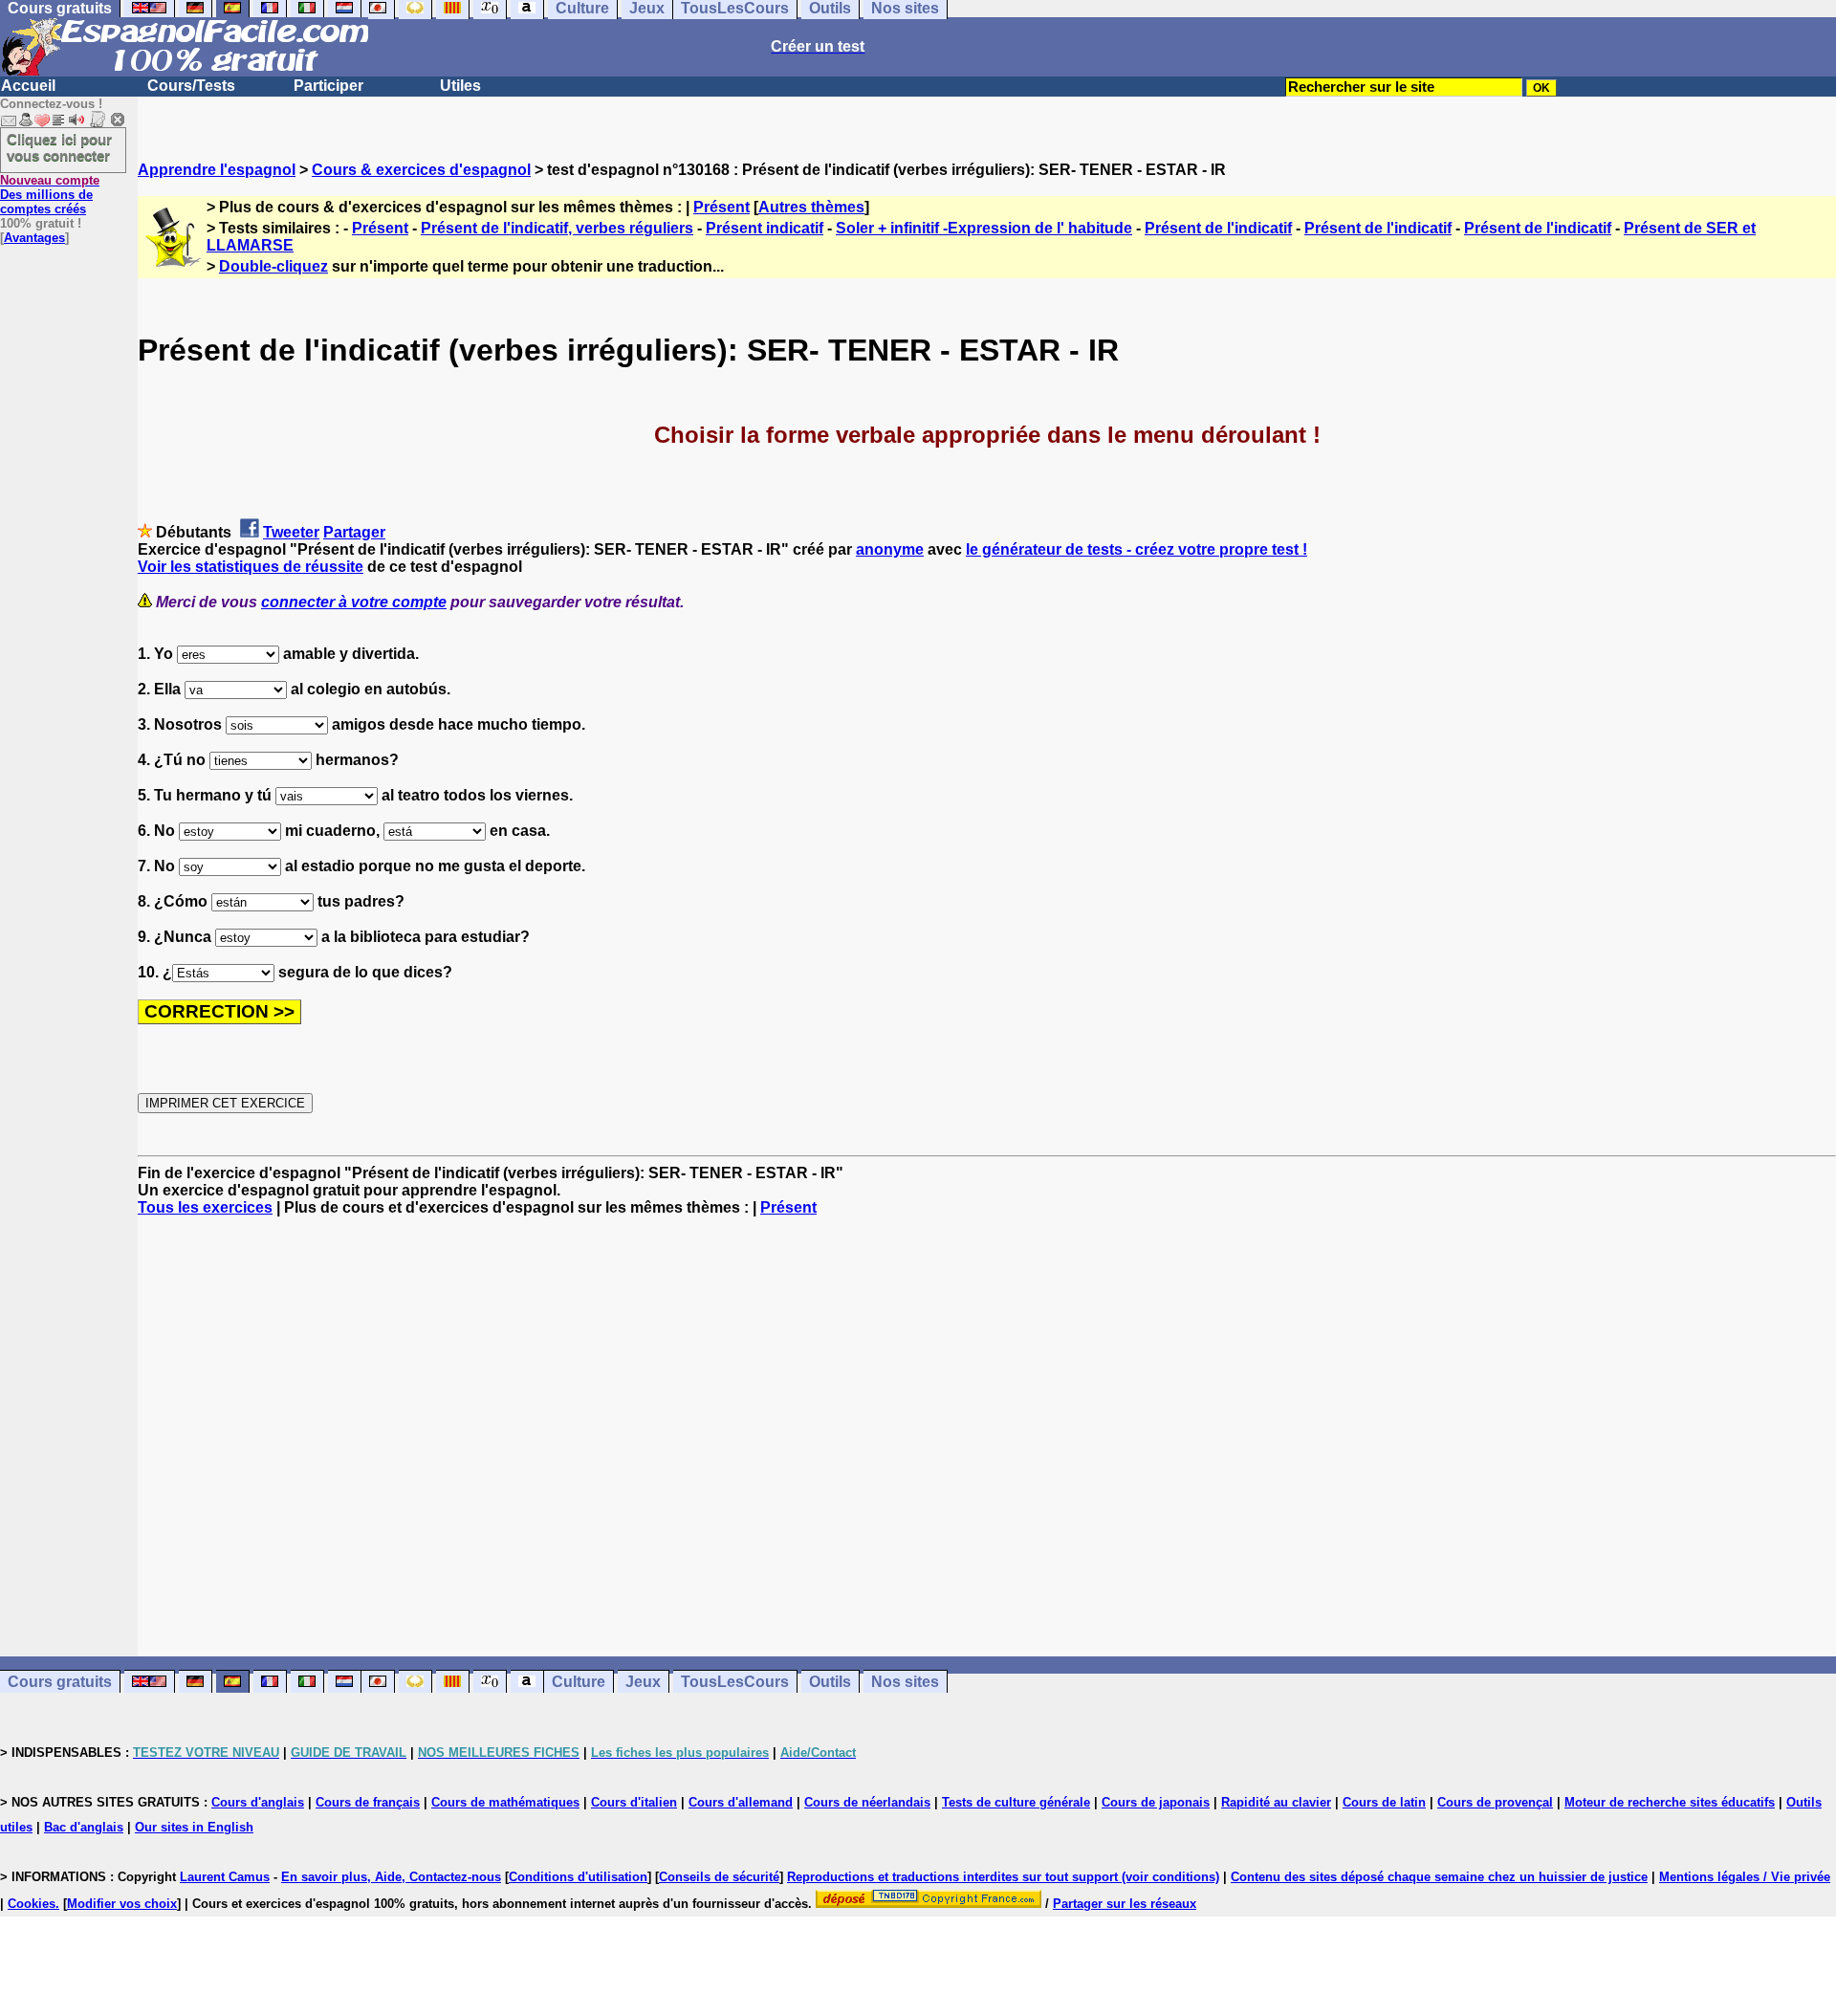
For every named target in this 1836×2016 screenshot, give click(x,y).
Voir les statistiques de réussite (251, 567)
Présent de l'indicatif (1218, 228)
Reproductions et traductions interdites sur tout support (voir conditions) (1003, 1877)
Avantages (34, 238)
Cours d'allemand (741, 1802)
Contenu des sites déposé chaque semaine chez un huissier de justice (1439, 1877)
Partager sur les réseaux (1125, 1904)
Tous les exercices (205, 1207)
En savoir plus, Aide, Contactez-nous (391, 1877)
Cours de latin (1384, 1802)
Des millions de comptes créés (50, 195)
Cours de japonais (1156, 1802)
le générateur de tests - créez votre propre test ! (1137, 549)
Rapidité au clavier (1276, 1802)
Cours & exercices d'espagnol (421, 170)
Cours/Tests (191, 86)
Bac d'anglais (84, 1827)
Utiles (460, 86)
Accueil (28, 86)
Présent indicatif (765, 228)
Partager (354, 532)
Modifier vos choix (122, 1904)
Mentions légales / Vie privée (1745, 1877)
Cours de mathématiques (505, 1802)
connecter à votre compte (354, 602)
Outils (830, 1682)
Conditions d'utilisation (578, 1877)
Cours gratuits (60, 1682)
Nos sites (905, 1682)
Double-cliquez (273, 266)
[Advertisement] (987, 1436)
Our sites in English (194, 1827)
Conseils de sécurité (719, 1877)
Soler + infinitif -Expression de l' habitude (984, 228)
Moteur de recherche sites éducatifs (1670, 1802)
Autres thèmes (811, 207)
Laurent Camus (225, 1877)
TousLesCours (735, 1682)
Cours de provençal (1495, 1802)
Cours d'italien (634, 1802)
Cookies (32, 1904)
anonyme (890, 549)
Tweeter (291, 532)
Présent (721, 207)
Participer (328, 86)
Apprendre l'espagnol (217, 170)
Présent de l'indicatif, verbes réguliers (557, 228)
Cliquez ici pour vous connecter (59, 147)
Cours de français (368, 1802)
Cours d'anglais (258, 1802)
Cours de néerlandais (867, 1802)
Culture (579, 1682)
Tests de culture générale (1016, 1802)
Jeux (643, 1682)
